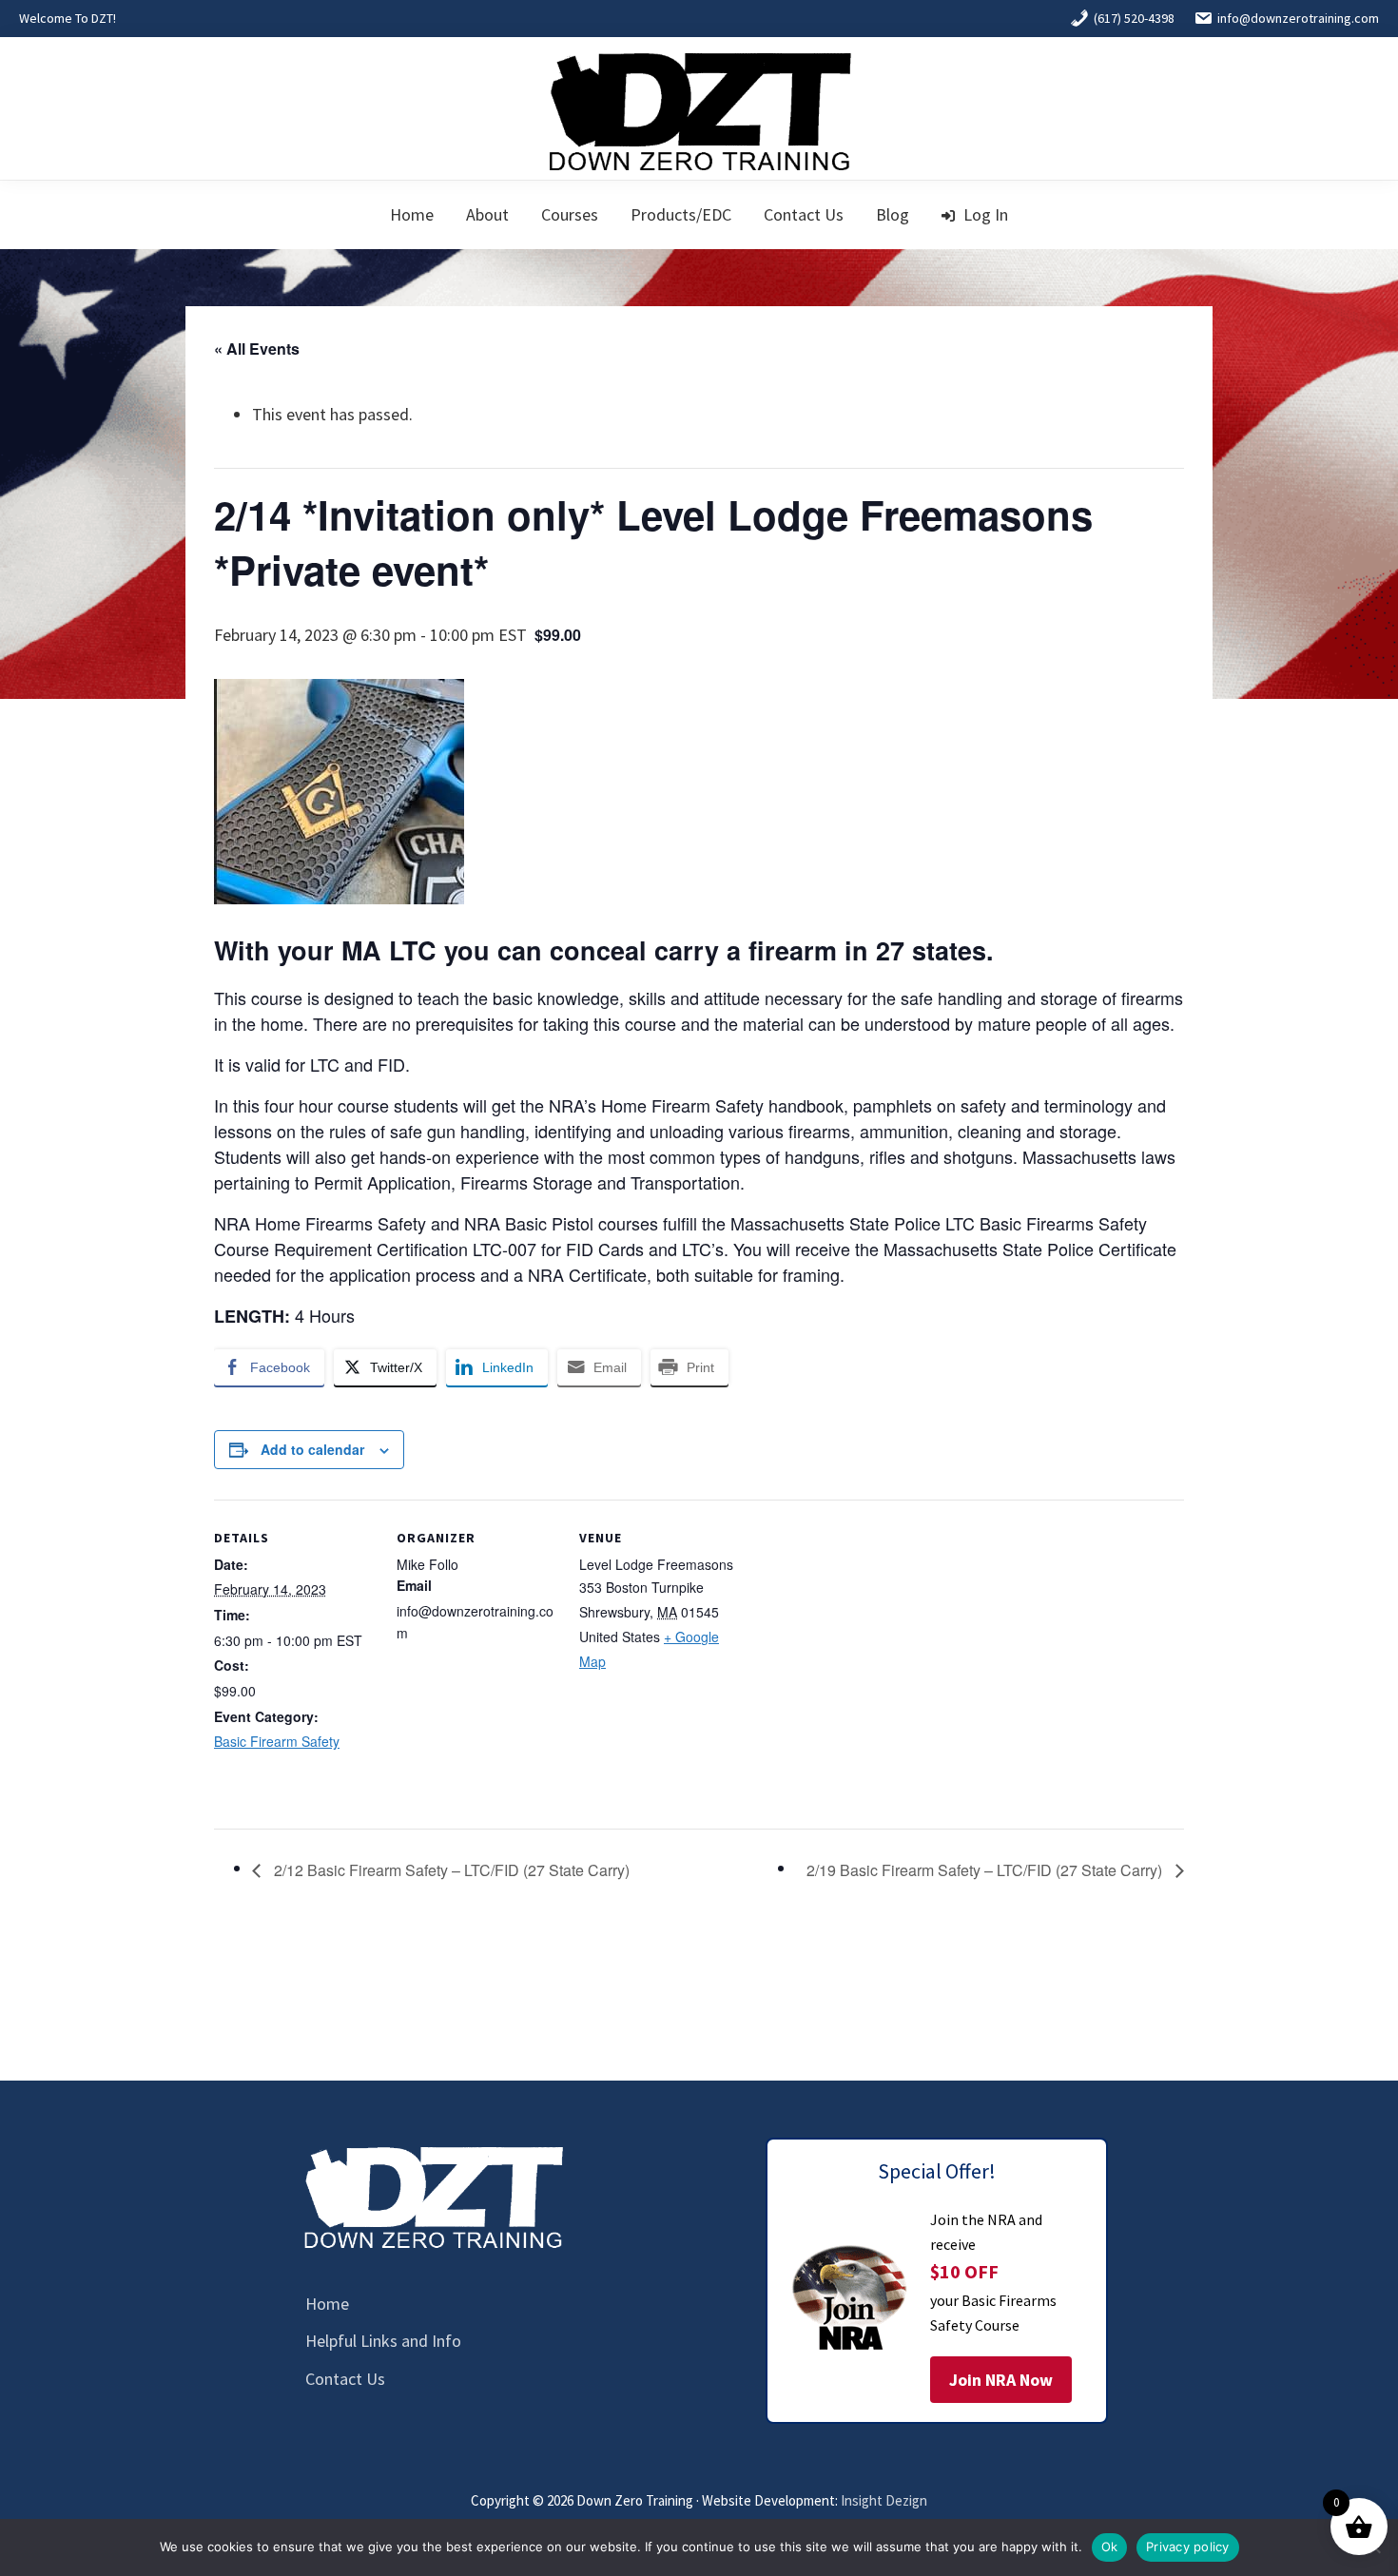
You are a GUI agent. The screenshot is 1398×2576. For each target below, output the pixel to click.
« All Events (257, 349)
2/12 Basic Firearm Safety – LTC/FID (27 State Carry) (450, 1870)
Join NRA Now (1001, 2380)
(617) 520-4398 (1134, 18)
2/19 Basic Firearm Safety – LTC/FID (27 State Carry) (986, 1870)
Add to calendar (312, 1449)
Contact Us (345, 2379)
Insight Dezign (884, 2500)
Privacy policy (1188, 2547)
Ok (1110, 2547)
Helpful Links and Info (383, 2341)
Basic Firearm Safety (277, 1741)
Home (327, 2304)
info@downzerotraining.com (1298, 18)
